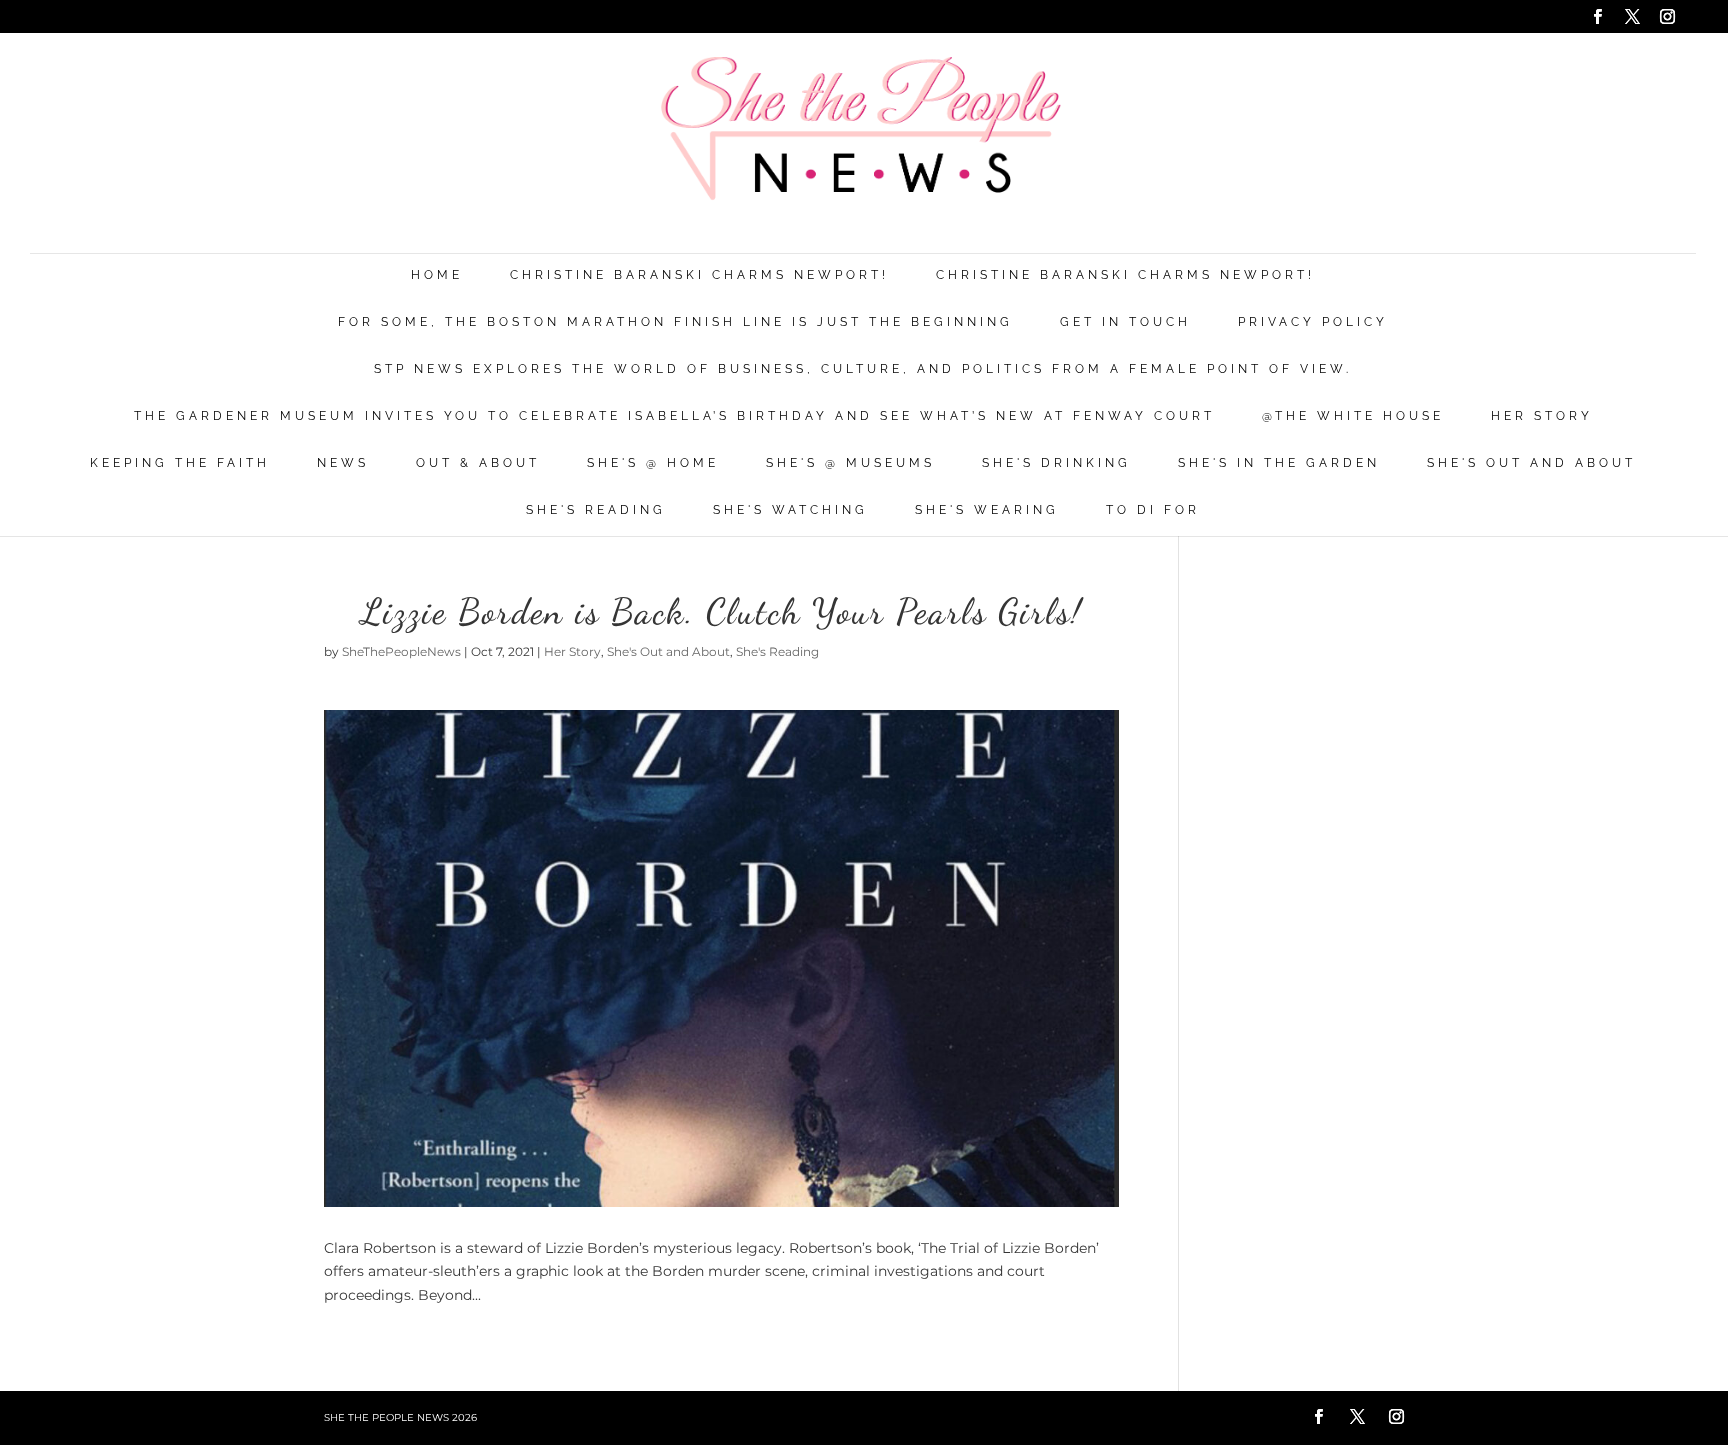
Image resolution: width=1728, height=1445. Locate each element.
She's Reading (596, 510)
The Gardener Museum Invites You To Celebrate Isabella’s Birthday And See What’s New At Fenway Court (674, 416)
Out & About (478, 463)
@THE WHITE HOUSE (1353, 416)
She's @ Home (653, 463)
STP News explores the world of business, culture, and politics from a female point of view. (863, 369)
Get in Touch (1125, 322)
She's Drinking (1056, 463)
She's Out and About (1531, 463)
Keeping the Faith (180, 463)
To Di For (1153, 510)
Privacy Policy (1313, 322)
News (343, 463)
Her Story (1542, 416)
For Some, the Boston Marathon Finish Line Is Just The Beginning (675, 322)
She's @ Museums (850, 463)
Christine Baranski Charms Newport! (699, 275)
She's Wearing (987, 510)
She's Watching (790, 510)
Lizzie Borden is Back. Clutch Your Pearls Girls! (722, 611)
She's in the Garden (1279, 463)
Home (437, 275)
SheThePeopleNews (401, 651)
